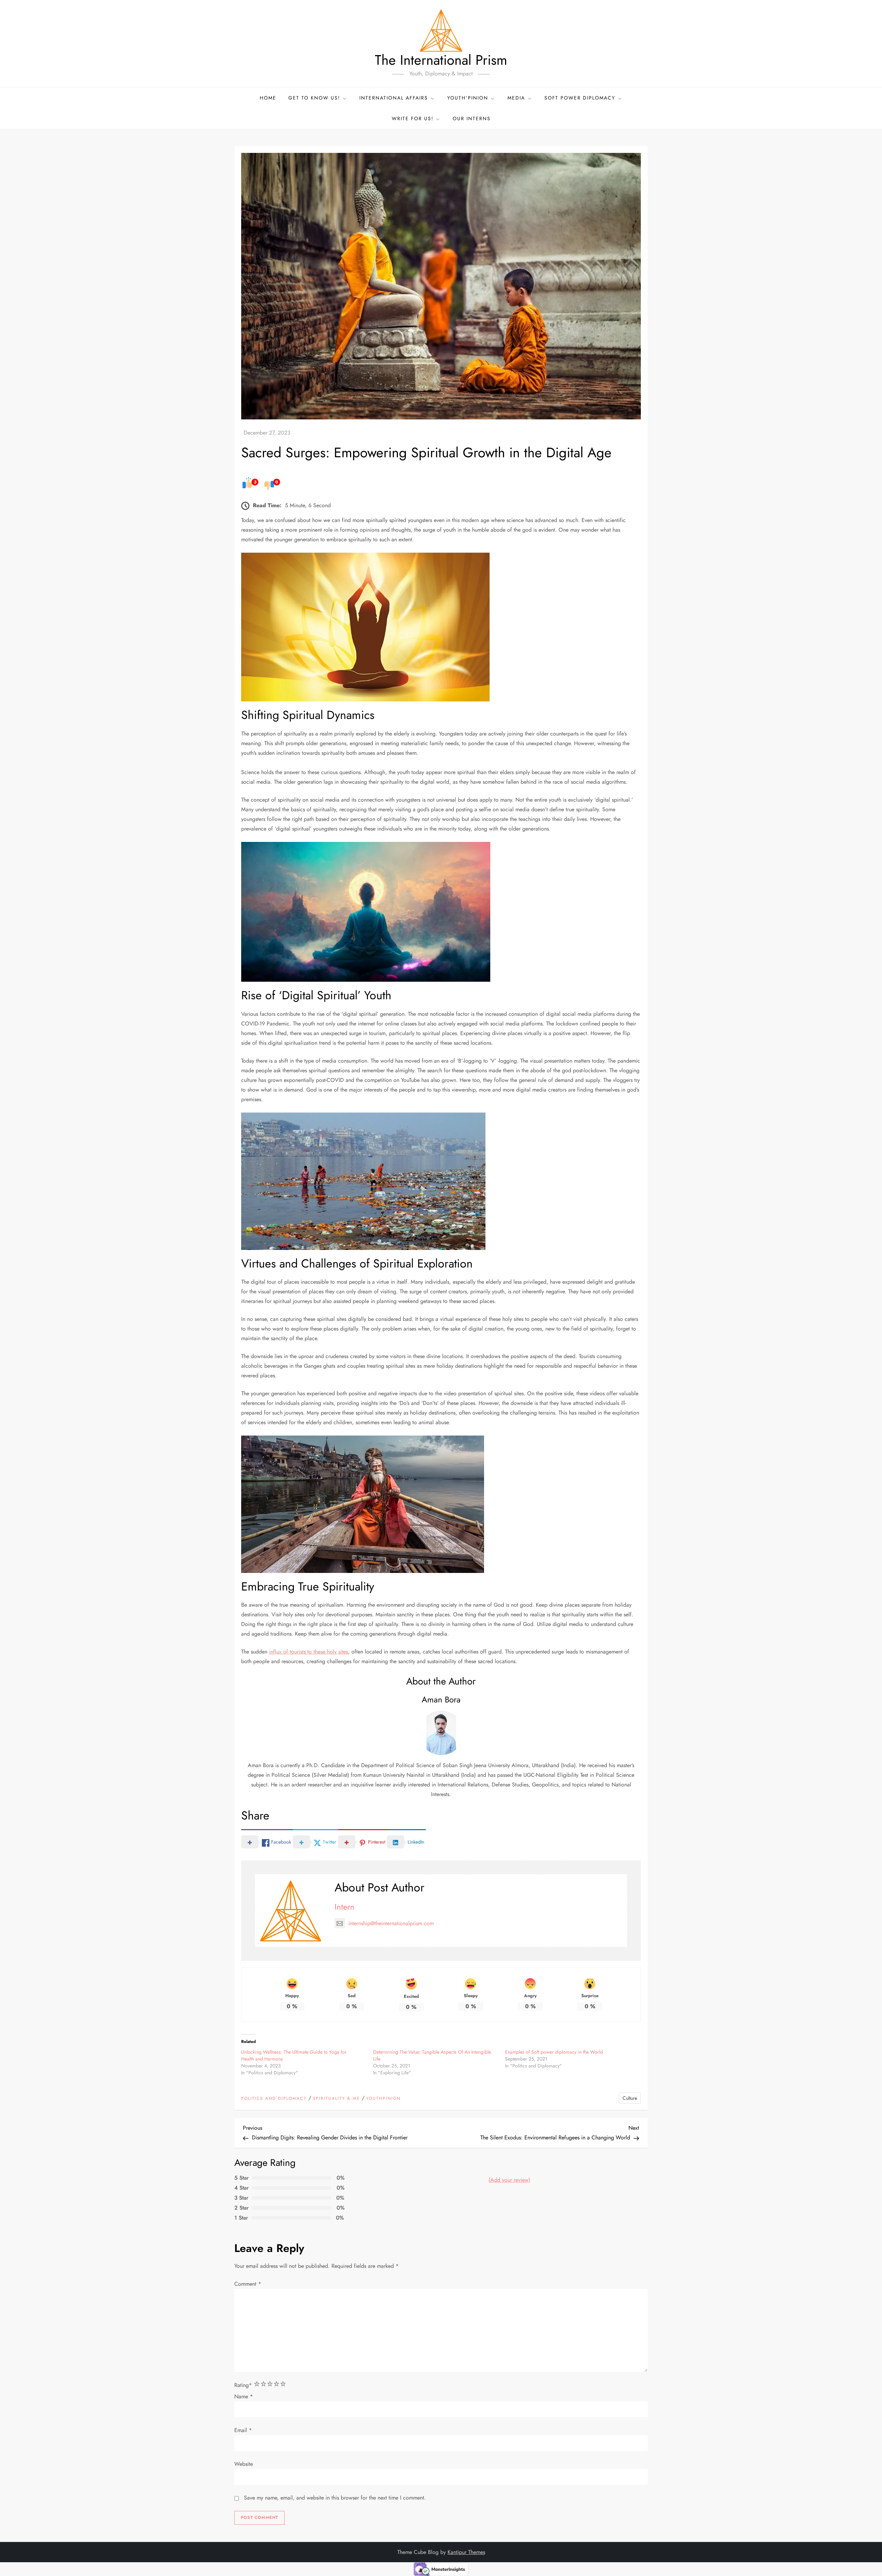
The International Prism (441, 60)
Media (516, 98)
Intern (345, 1907)
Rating (243, 2385)
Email (243, 2430)
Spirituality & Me (336, 2099)
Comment (248, 2284)
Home (268, 98)
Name (244, 2396)
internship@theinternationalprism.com (391, 1923)
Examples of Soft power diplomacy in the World (554, 2052)
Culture (630, 2098)
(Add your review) (509, 2180)
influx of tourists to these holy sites (309, 1652)
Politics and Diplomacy (274, 2099)
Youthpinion (383, 2099)
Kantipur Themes (466, 2552)
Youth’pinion (468, 98)
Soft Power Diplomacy (580, 98)
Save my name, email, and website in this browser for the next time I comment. (335, 2498)
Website (244, 2464)
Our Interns (472, 118)
